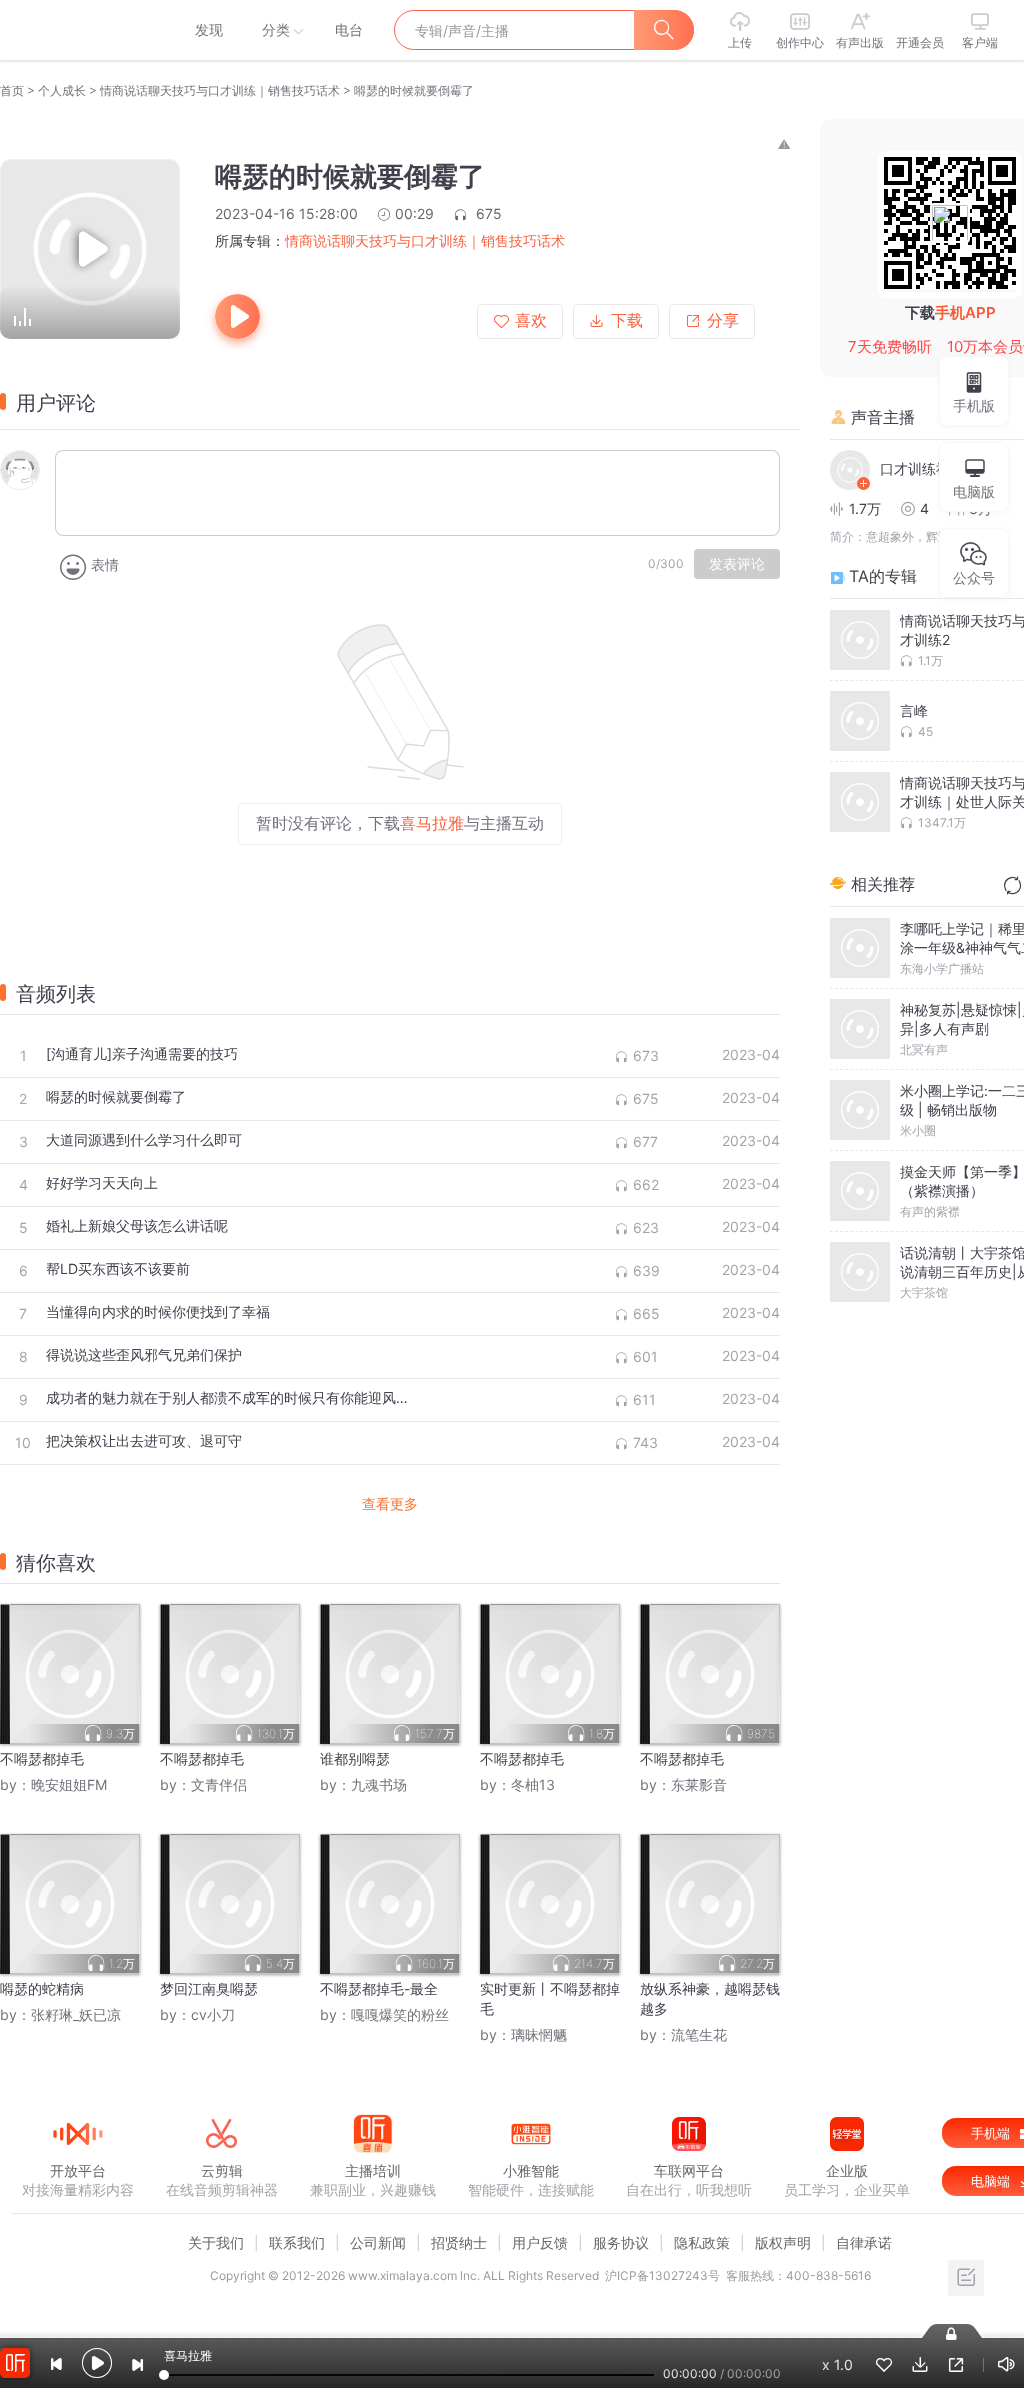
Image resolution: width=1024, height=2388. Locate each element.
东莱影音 (699, 1784)
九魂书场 (379, 1784)
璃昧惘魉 (539, 2034)
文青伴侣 (219, 1784)
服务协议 (621, 2242)
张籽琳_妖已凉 (76, 2014)
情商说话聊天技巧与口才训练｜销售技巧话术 (220, 90)
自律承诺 (864, 2242)
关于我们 (216, 2242)
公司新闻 (378, 2242)
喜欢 (531, 320)
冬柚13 (533, 1784)
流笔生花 (699, 2034)
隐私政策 (702, 2242)
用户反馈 (540, 2242)
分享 (723, 320)
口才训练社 (915, 468)
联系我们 (297, 2242)
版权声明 (783, 2242)
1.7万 (865, 508)
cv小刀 (213, 2014)
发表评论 (737, 564)
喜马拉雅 (77, 30)
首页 (12, 90)
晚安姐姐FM (69, 1784)
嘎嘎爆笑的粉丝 (400, 2014)
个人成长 (62, 90)
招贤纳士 (459, 2242)
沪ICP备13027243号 (662, 2275)
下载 (627, 320)
